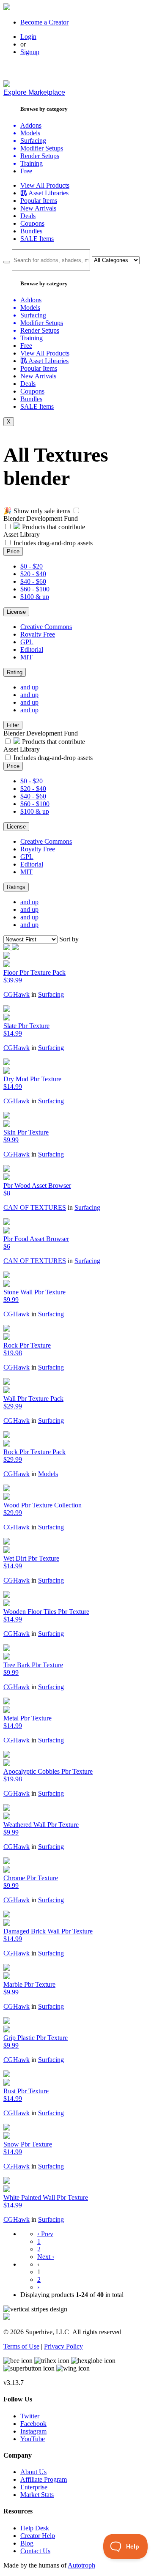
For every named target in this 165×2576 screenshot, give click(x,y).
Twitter (30, 2416)
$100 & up (35, 597)
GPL (27, 642)
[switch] (76, 510)
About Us (33, 2472)
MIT (26, 657)
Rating (15, 672)
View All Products (45, 185)
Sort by (69, 939)
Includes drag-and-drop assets (53, 543)
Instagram (33, 2431)
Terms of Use (21, 2346)
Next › (46, 2257)
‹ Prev (45, 2234)
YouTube (33, 2439)
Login (28, 37)
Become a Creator (44, 22)
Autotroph (81, 2565)
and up (29, 687)
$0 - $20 (32, 566)
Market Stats (37, 2495)
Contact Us (35, 2551)
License (16, 612)
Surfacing (51, 994)
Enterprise (34, 2487)
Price (13, 551)
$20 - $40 (33, 574)
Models (48, 1474)
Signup (30, 52)
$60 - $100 (35, 589)
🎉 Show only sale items (37, 511)
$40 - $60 (33, 581)
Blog (27, 2543)
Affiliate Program (44, 2479)
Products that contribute (53, 527)
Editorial (32, 649)
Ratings (16, 887)
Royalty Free (38, 634)
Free (26, 171)
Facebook (33, 2424)
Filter (13, 725)
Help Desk (35, 2528)
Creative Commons (46, 627)
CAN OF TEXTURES (35, 1207)
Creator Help (38, 2536)
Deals (28, 216)
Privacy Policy (63, 2346)
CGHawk (16, 994)
